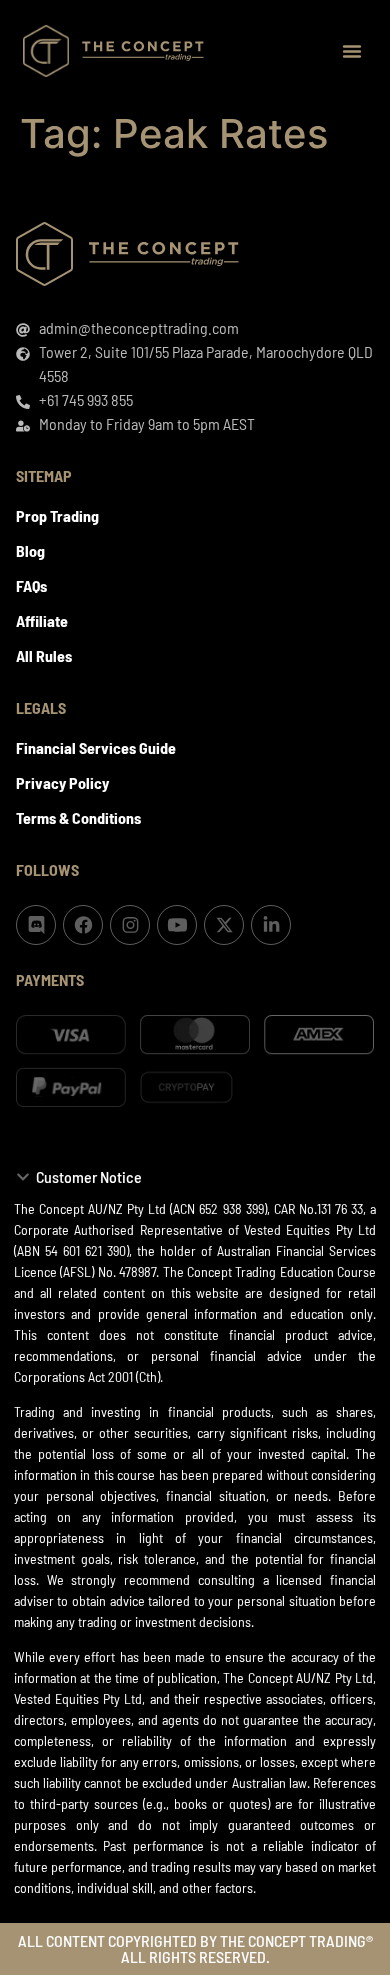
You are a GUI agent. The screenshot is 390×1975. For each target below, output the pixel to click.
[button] (352, 51)
